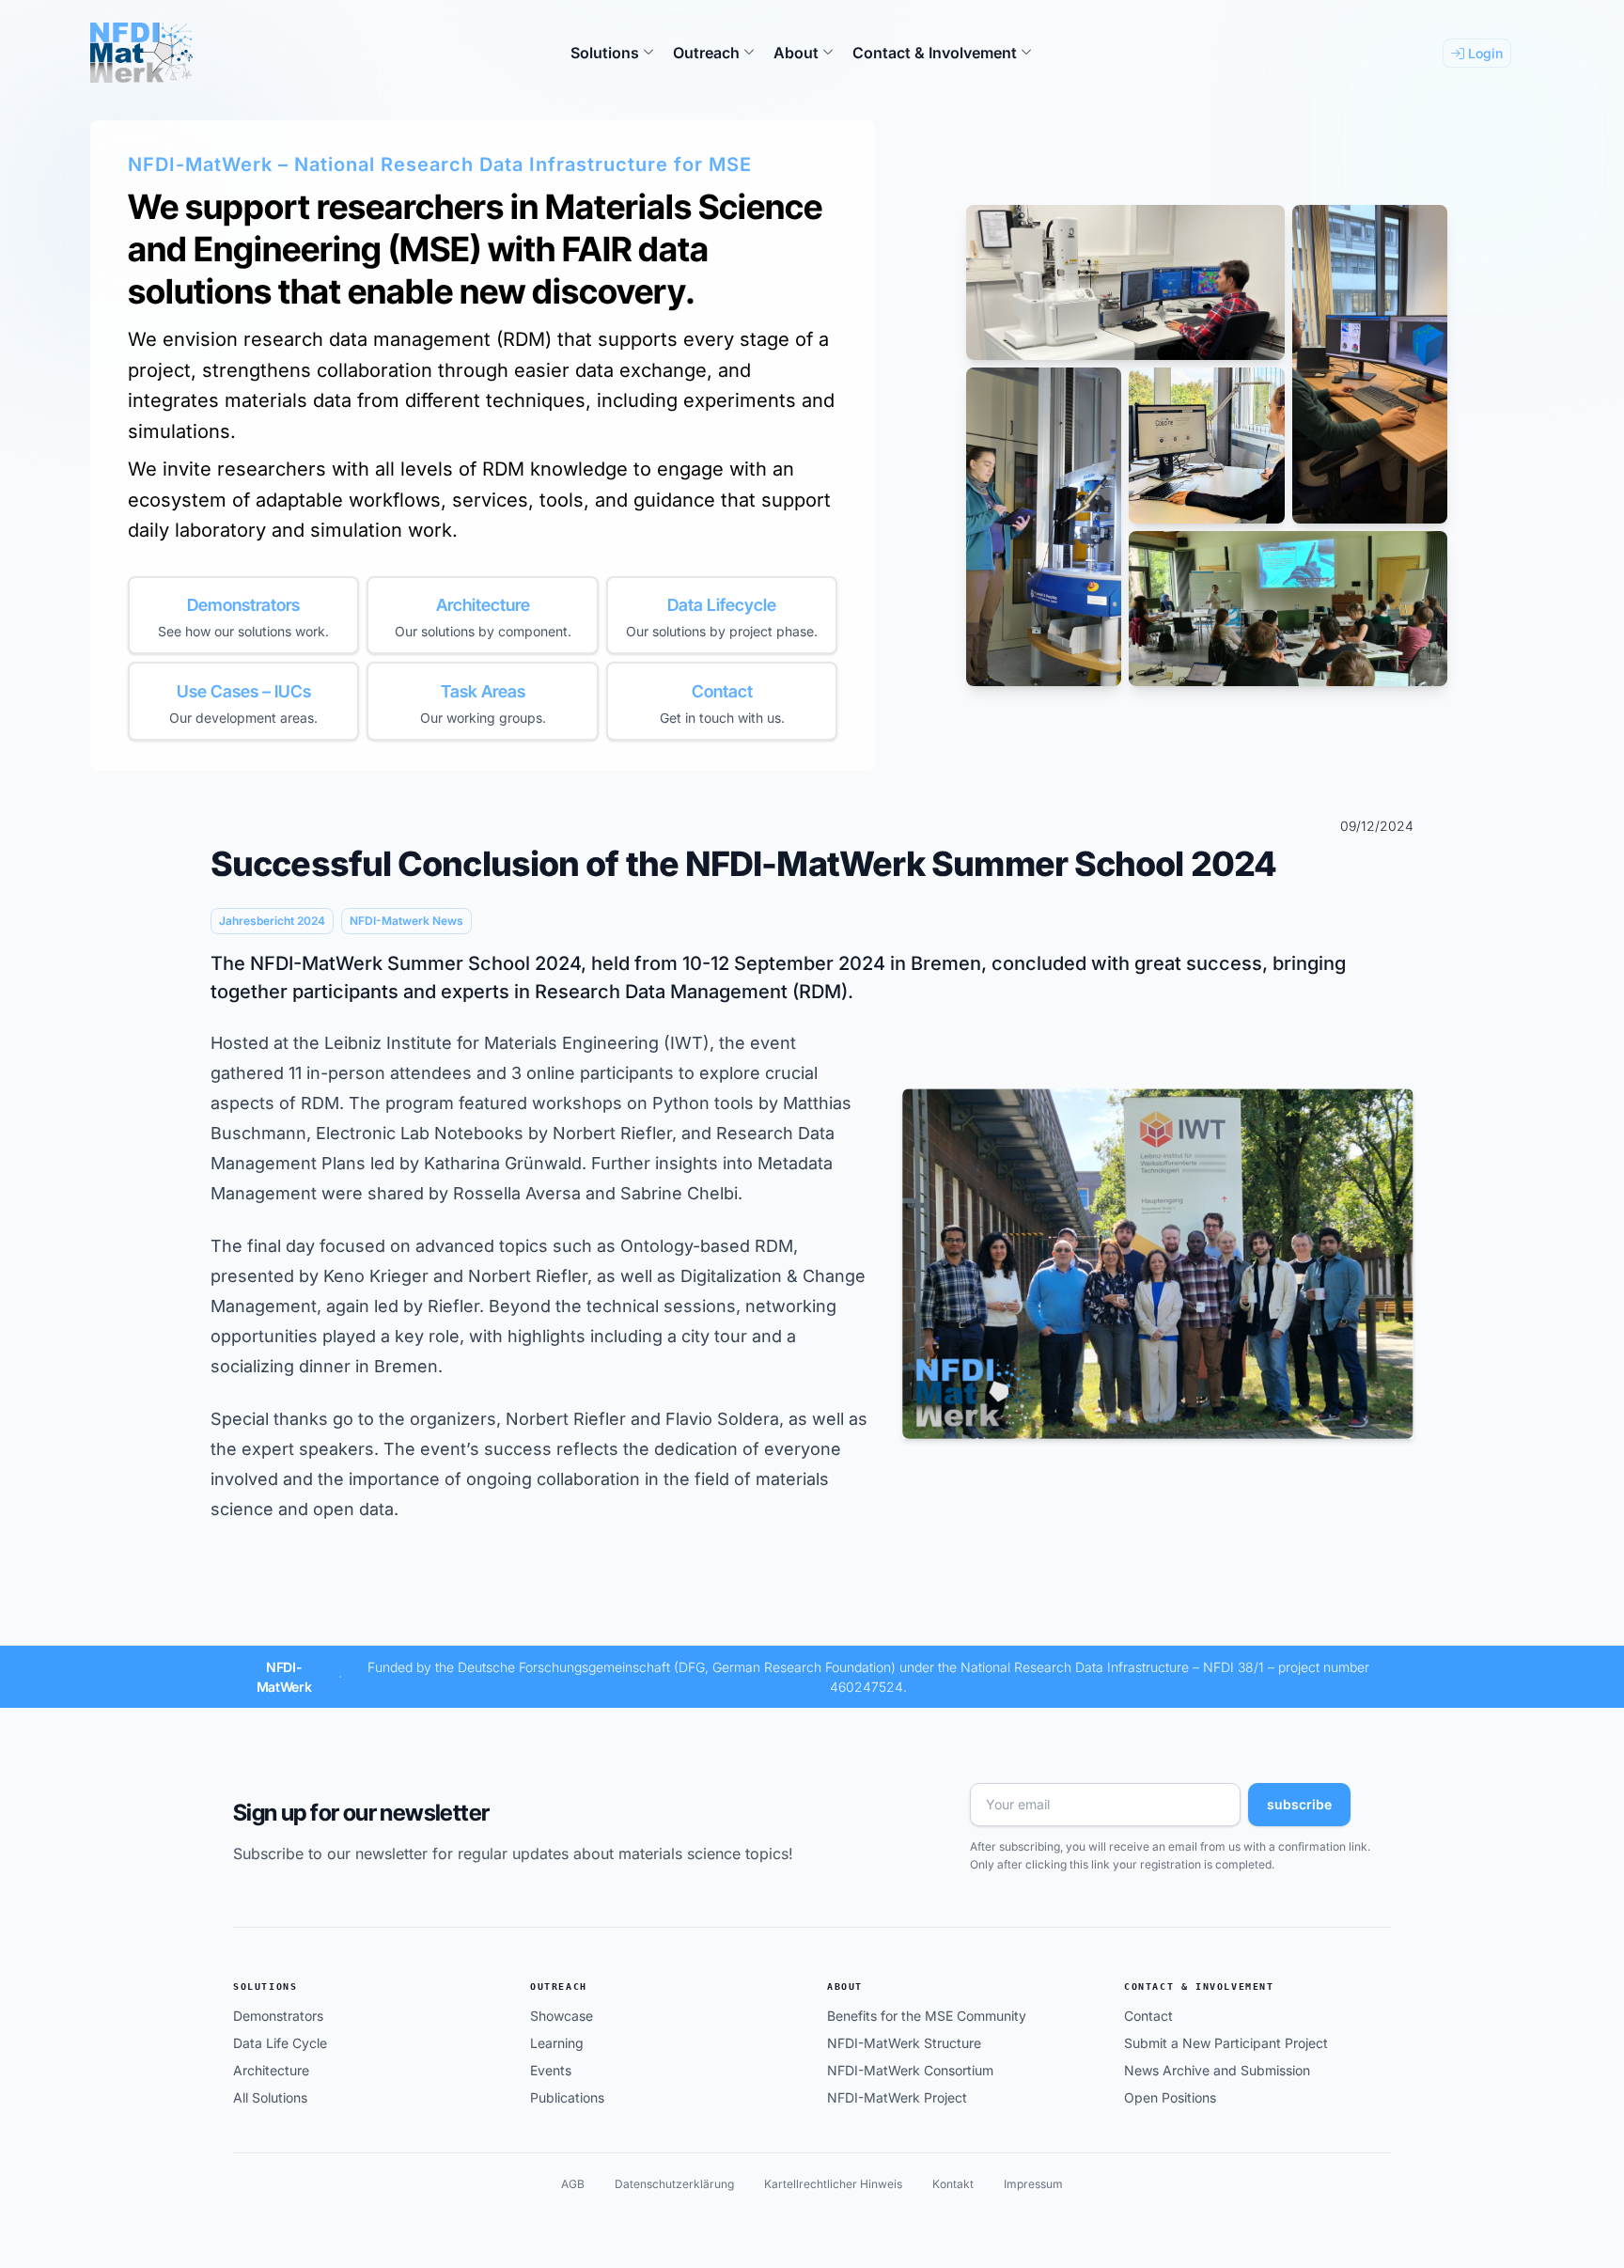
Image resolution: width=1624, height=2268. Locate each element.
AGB (573, 2184)
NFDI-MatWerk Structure (904, 2043)
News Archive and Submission (1217, 2070)
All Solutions (270, 2097)
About (845, 1986)
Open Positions (1170, 2097)
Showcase (562, 2016)
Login (1483, 53)
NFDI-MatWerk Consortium (910, 2070)
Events (551, 2070)
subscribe (1299, 1804)
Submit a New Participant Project (1226, 2043)
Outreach (559, 1986)
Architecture (271, 2070)
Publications (567, 2097)
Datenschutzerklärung (674, 2184)
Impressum (1033, 2184)
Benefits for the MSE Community (927, 2016)
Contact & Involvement (1199, 1986)
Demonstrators (278, 2016)
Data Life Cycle (280, 2043)
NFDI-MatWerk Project (897, 2097)
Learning (557, 2043)
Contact (1148, 2016)
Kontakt (953, 2184)
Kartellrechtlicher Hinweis (833, 2184)
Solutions (265, 1986)
